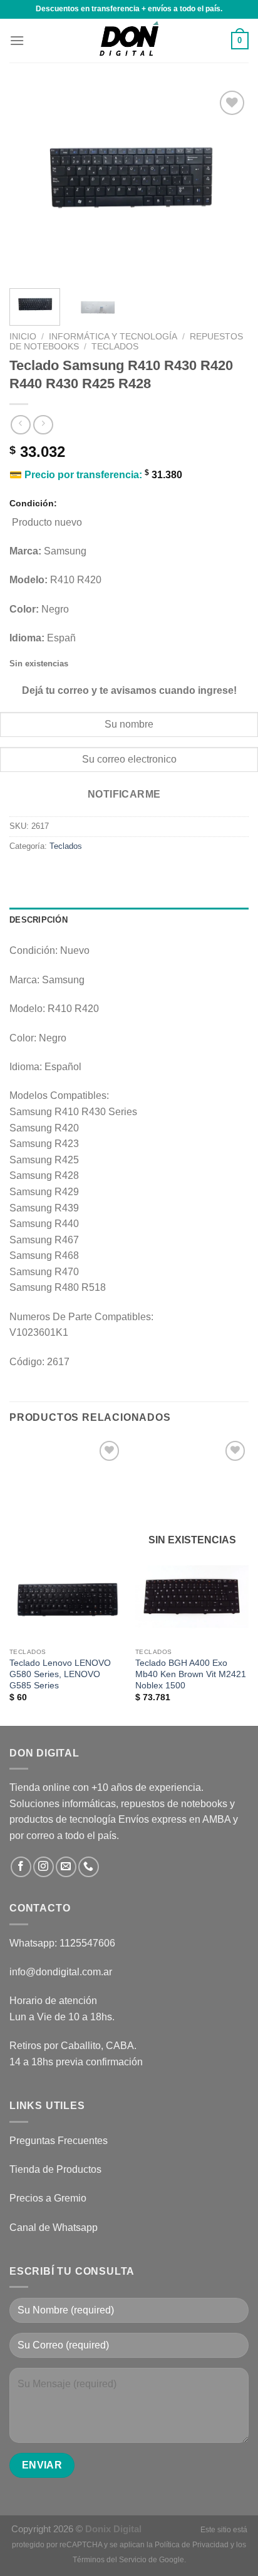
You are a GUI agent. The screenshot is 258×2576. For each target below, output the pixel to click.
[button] (17, 40)
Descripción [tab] (39, 920)
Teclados (115, 347)
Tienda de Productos (55, 2169)
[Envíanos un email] (66, 1867)
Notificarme (124, 794)
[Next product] (20, 425)
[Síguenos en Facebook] (21, 1867)
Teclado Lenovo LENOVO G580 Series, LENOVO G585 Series (60, 1674)
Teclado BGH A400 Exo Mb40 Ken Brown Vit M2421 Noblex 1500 (191, 1674)
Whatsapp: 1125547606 (62, 1943)
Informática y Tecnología (113, 337)
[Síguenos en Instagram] (44, 1867)
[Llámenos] (89, 1867)
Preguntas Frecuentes (59, 2141)
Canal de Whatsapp (54, 2228)
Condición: (33, 503)
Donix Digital (115, 2529)
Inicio (23, 337)
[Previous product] (43, 425)
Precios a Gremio (48, 2198)
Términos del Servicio (110, 2560)
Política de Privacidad (192, 2545)
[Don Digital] (129, 41)
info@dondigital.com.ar (61, 1972)
